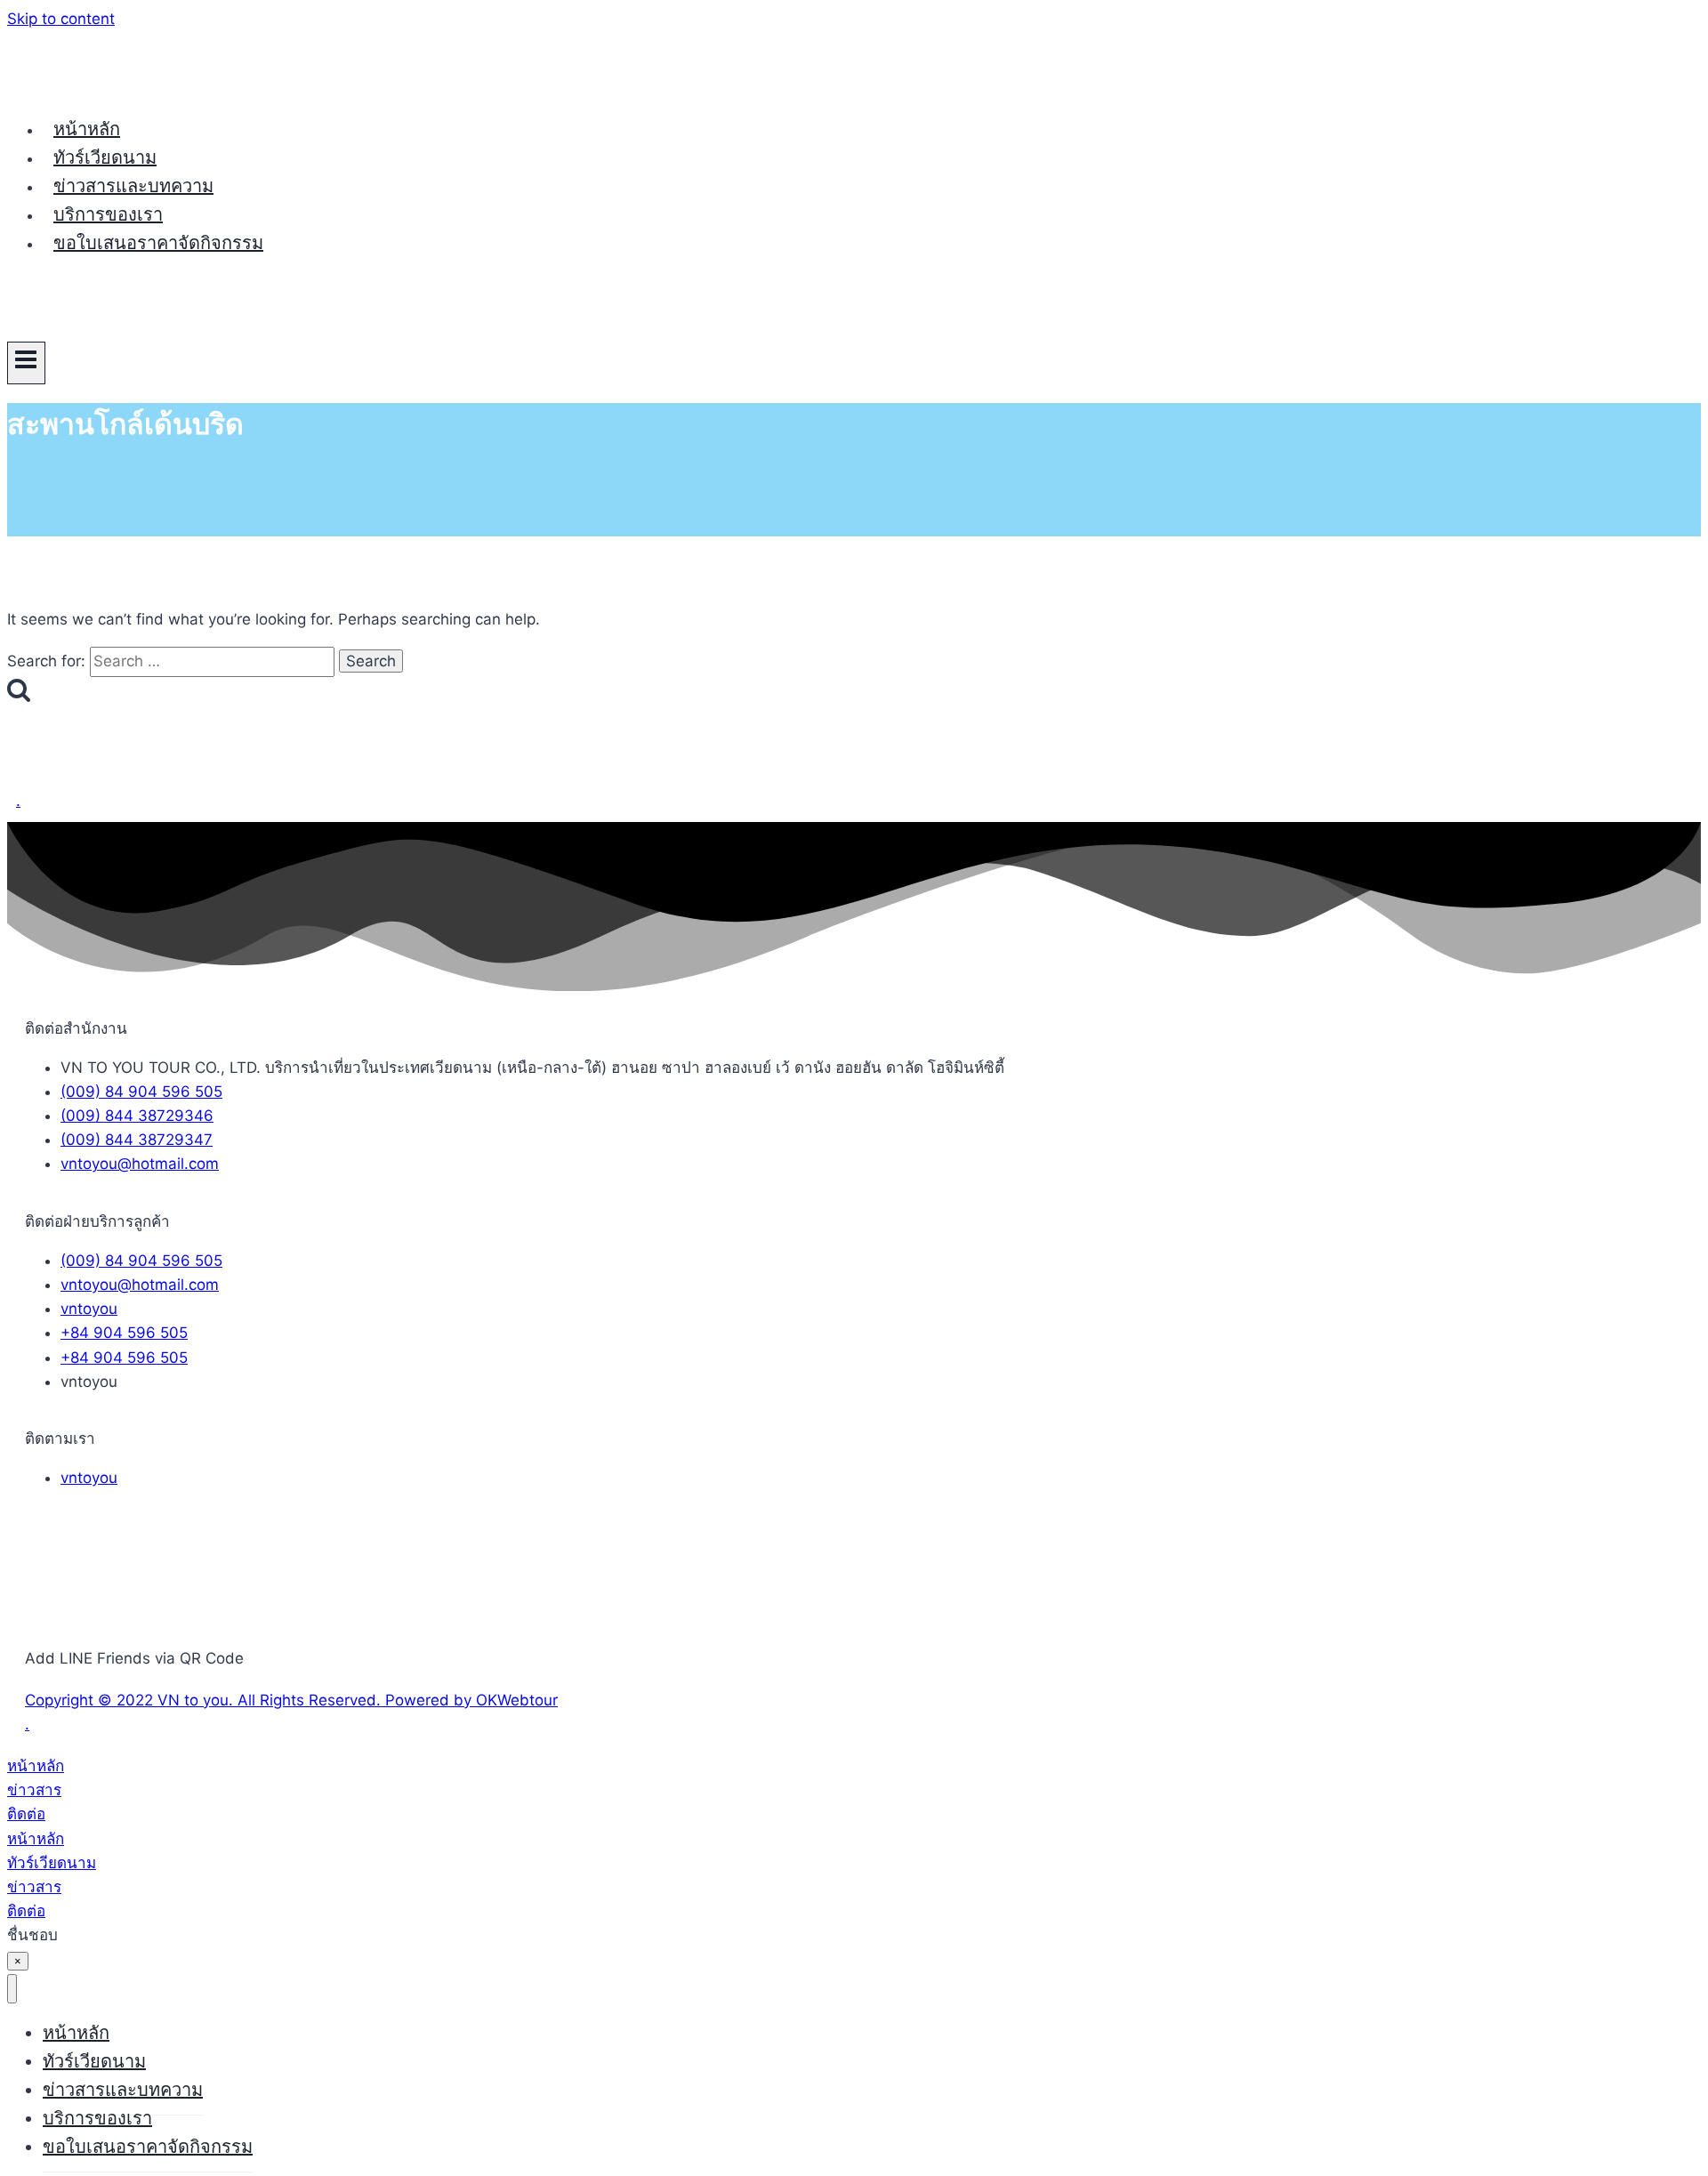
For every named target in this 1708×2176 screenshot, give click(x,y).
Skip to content (61, 19)
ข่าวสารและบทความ (133, 186)
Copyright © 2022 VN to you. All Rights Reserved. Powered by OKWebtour (291, 1700)
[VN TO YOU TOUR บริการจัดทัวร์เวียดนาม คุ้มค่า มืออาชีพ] (74, 87)
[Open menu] (26, 363)
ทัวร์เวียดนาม (105, 157)
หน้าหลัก (87, 129)
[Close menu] (12, 1989)
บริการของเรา (108, 214)
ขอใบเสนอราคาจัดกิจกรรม (158, 243)
